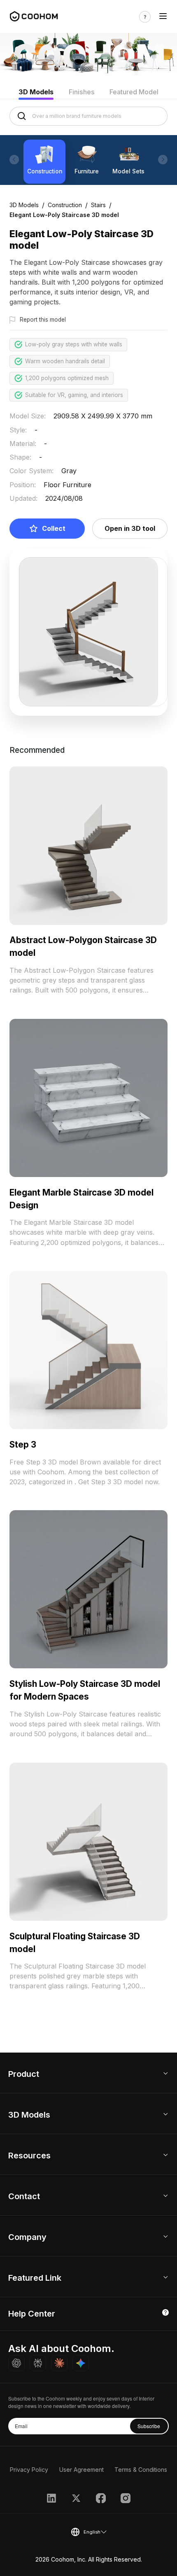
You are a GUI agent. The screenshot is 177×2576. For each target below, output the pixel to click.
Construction (65, 205)
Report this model (43, 320)
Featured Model (134, 92)
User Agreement (82, 2470)
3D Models (36, 92)
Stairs (98, 205)
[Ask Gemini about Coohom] (81, 2363)
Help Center (32, 2314)
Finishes (82, 92)
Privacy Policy (29, 2470)
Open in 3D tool (130, 528)
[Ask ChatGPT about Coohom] (16, 2363)
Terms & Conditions (141, 2470)
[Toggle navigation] (163, 17)
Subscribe (149, 2426)
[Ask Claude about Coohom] (59, 2363)
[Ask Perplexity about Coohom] (38, 2363)
